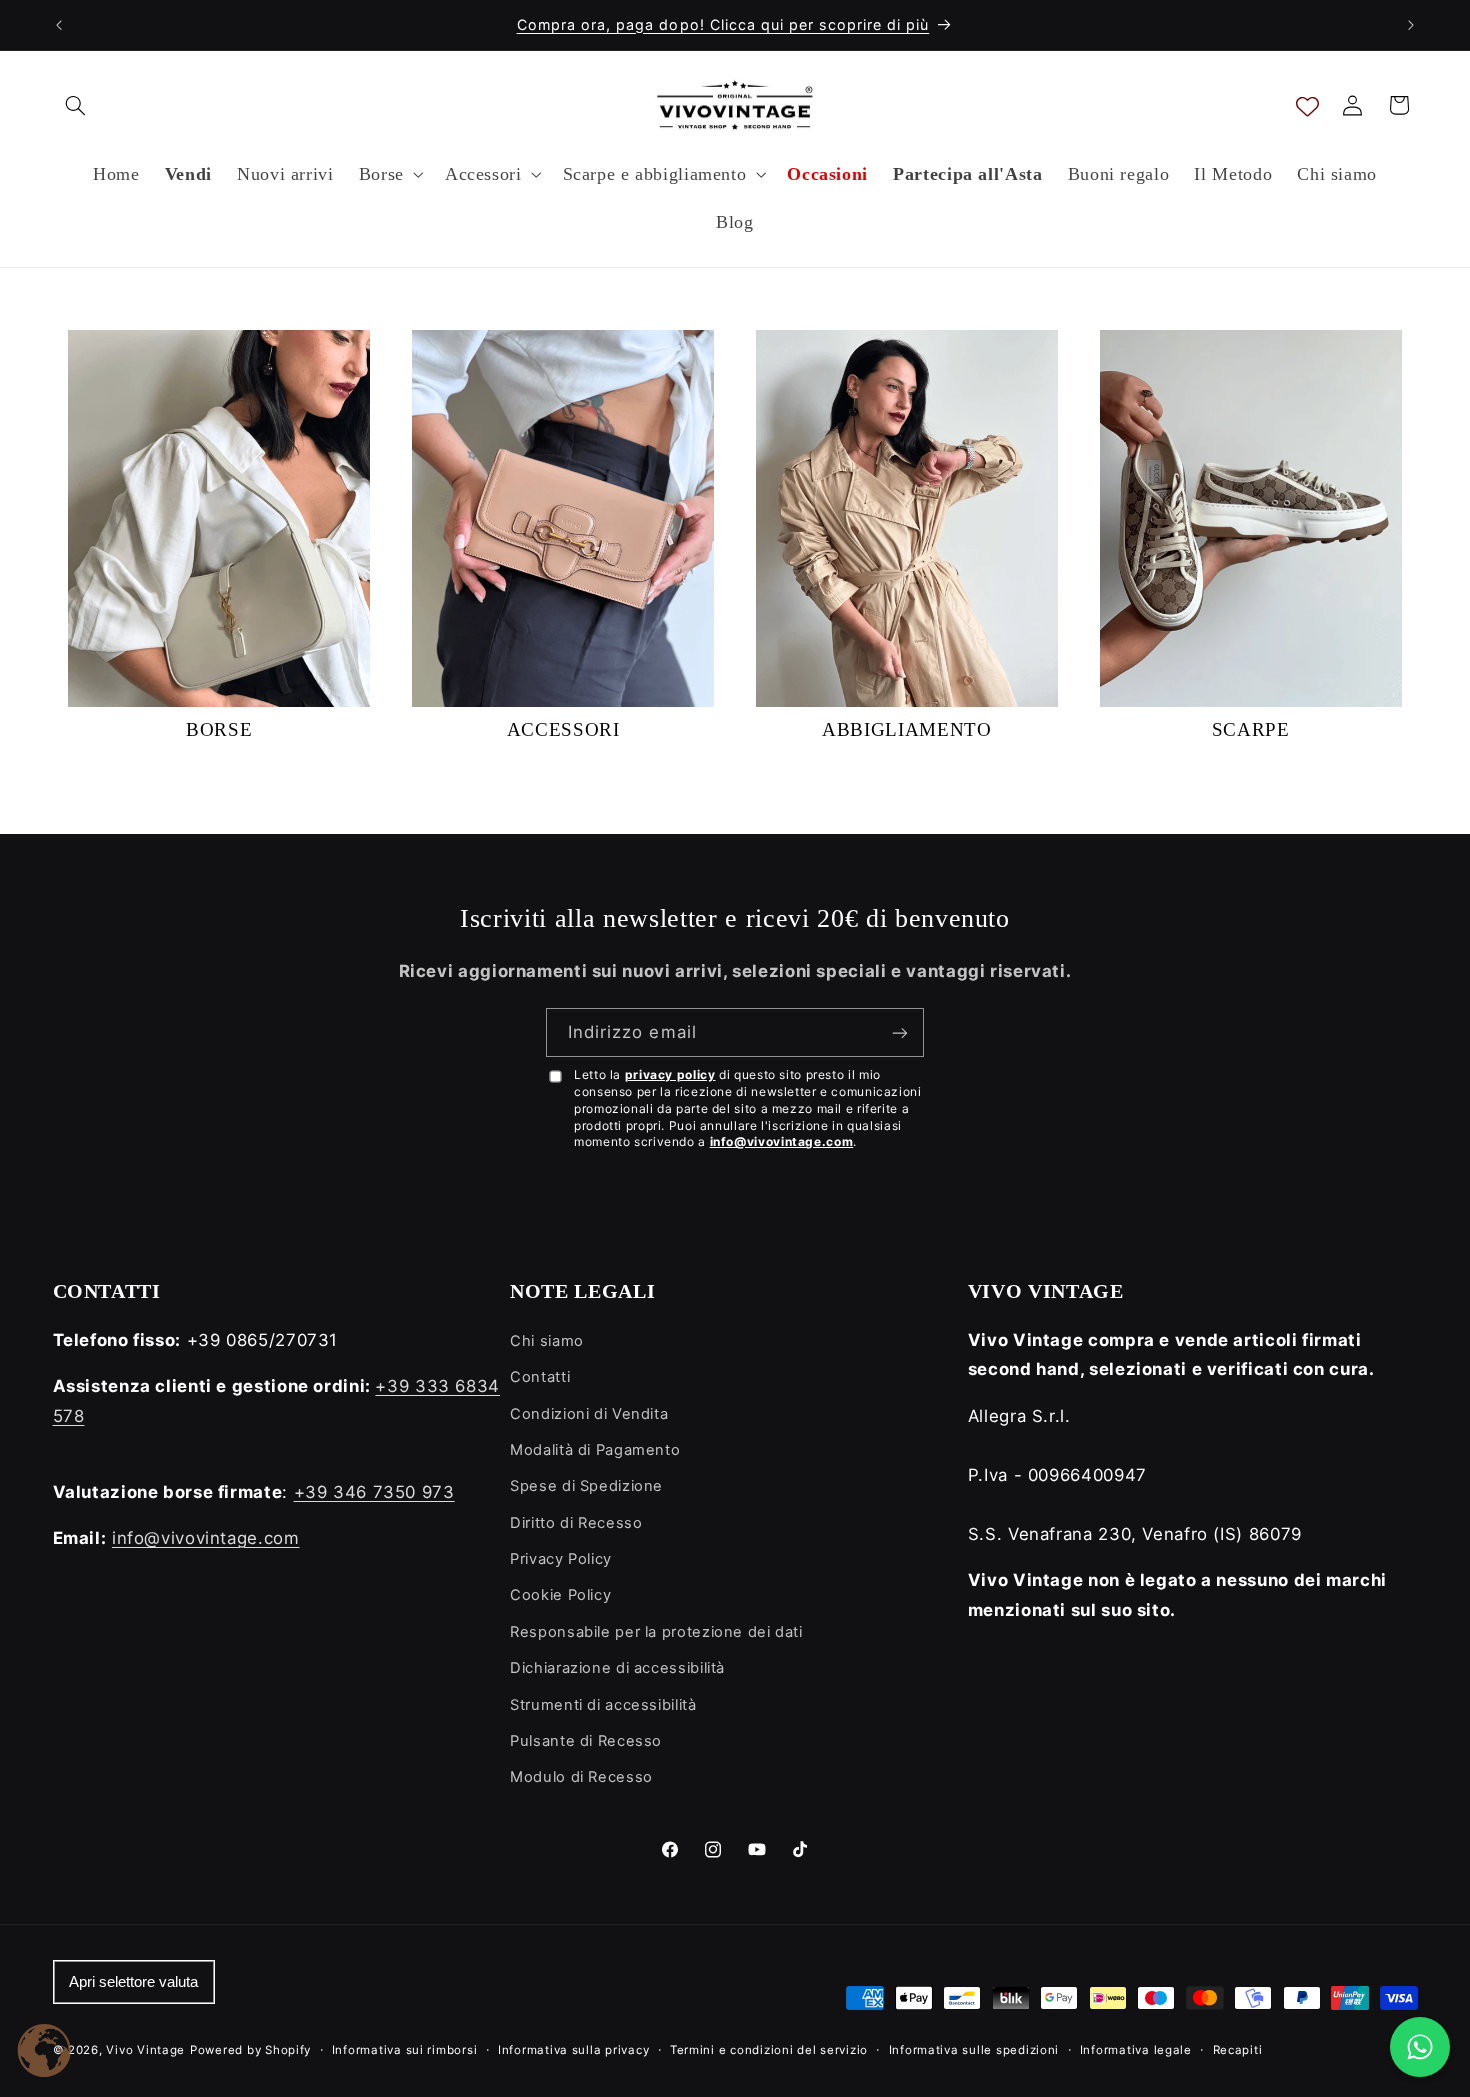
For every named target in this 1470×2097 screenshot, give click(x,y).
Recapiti (1238, 2050)
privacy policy (670, 1074)
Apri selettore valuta (133, 1982)
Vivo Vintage (145, 2050)
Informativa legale (1136, 2050)
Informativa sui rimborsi (405, 2050)
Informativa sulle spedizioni (974, 2050)
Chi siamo (547, 1341)
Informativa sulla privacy (573, 2050)
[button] (76, 105)
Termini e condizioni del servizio (769, 2050)
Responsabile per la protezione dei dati (656, 1632)
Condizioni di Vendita (589, 1414)
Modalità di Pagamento (595, 1450)
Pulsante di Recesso (586, 1741)
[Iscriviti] (900, 1032)
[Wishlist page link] (1307, 105)
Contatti (540, 1377)
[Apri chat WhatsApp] (1420, 2047)
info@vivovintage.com (782, 1141)
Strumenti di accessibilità (603, 1705)
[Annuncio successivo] (1411, 25)
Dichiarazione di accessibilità (617, 1668)
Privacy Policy (561, 1559)
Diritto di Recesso (576, 1523)
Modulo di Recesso (581, 1777)
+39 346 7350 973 (374, 1492)
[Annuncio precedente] (59, 25)
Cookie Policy (560, 1595)
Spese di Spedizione (586, 1486)
